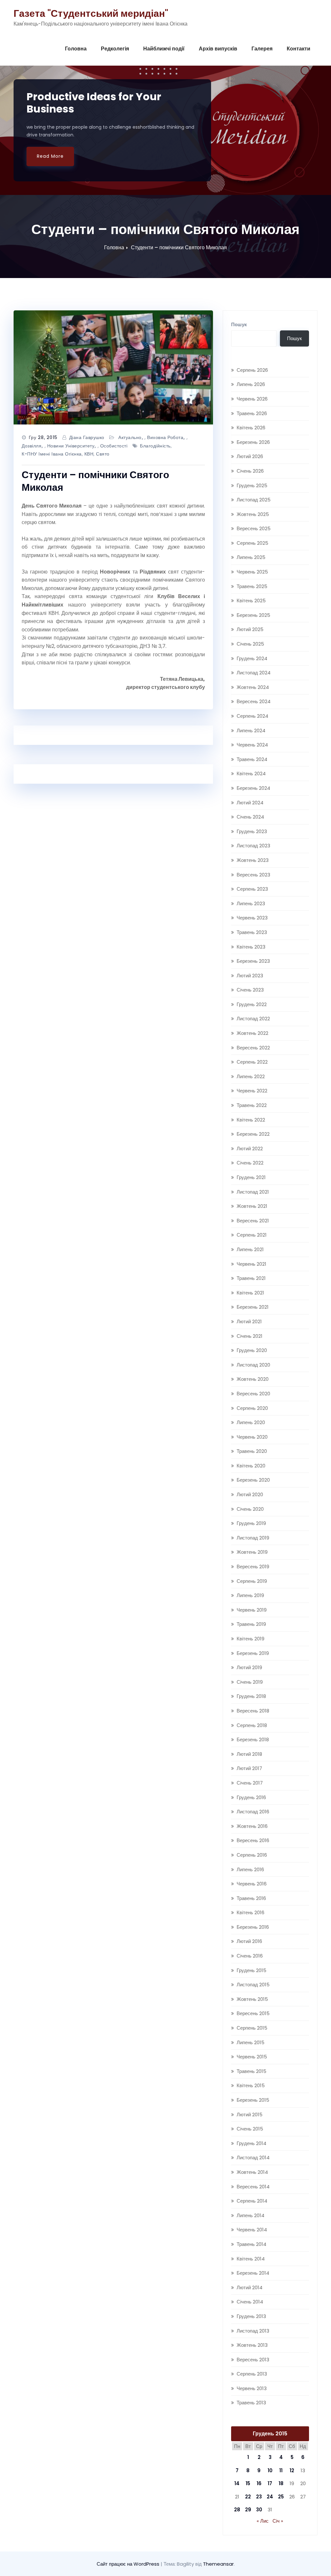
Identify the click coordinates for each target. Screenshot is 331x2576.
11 (281, 2470)
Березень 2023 (253, 961)
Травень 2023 (252, 932)
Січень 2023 (250, 990)
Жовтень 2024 (253, 687)
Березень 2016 (253, 1927)
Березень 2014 (253, 2273)
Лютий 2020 (250, 1494)
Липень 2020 (251, 1422)
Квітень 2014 (251, 2259)
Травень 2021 (251, 1278)
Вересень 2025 (254, 528)
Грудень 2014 (251, 2143)
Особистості (114, 446)
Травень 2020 (252, 1451)
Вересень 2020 (253, 1394)
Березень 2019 (253, 1653)
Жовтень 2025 (253, 514)
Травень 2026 (252, 413)
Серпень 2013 (252, 2374)
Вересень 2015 (253, 2013)
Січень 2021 (250, 1336)
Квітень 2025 (251, 601)
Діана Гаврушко (87, 437)
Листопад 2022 (253, 1019)
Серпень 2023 (252, 889)
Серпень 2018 (252, 1725)
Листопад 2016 (253, 1812)
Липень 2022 (251, 1076)
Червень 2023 (252, 918)
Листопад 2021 (253, 1192)
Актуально (130, 437)
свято (103, 454)
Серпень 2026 (252, 370)
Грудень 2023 (252, 831)
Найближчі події (164, 49)
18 (281, 2483)
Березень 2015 (253, 2100)
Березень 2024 (253, 788)
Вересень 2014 (253, 2187)
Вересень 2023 (253, 875)
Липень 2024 (251, 730)
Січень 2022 (250, 1163)
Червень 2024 (252, 745)
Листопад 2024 (254, 673)
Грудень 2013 (251, 2316)
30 (259, 2510)
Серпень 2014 (252, 2201)
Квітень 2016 (251, 1912)
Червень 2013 (252, 2388)
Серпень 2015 (252, 2028)
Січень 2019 (250, 1682)
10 (270, 2470)
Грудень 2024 (252, 658)
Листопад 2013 (253, 2331)
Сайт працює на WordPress (129, 2564)
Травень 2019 (251, 1624)
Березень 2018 (253, 1739)
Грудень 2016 (251, 1797)
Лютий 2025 (250, 629)
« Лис (263, 2521)
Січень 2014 (250, 2302)
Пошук (239, 324)
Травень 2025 (252, 586)
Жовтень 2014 (252, 2172)
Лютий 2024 (250, 803)
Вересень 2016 (253, 1840)
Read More (50, 156)
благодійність (155, 446)
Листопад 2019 (253, 1538)
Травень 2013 (251, 2403)
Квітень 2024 (251, 773)
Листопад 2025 (254, 500)
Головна (76, 49)
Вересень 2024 (254, 701)
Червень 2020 (252, 1437)
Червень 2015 (252, 2057)
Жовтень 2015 (252, 1999)
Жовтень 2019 (252, 1552)
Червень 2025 (252, 572)
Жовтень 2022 (252, 1033)
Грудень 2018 (251, 1696)
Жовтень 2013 (252, 2345)
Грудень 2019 (251, 1523)
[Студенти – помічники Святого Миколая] (113, 367)
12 (292, 2470)
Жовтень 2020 (253, 1379)
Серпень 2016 (252, 1855)
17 (270, 2483)
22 (248, 2497)
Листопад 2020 (253, 1365)
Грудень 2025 (252, 485)
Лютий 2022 (250, 1148)
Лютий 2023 (250, 976)
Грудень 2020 (252, 1350)
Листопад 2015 (253, 1985)
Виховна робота (165, 437)
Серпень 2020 (252, 1408)
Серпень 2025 (252, 543)
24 (270, 2497)
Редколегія (115, 49)
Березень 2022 (253, 1134)
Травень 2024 (252, 759)
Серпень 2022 (252, 1062)
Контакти (299, 49)
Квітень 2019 (251, 1639)
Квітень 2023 (251, 947)
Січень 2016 (250, 1956)
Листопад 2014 (253, 2157)
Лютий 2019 (249, 1667)
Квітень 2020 (251, 1466)
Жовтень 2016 (252, 1826)
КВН (89, 454)
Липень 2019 (250, 1595)
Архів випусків (218, 49)
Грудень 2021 (251, 1177)
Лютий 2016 (249, 1941)
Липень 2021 (250, 1249)
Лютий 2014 (250, 2287)
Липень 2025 (251, 557)
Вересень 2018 (253, 1711)
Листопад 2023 (253, 846)
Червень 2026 (252, 399)
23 (259, 2497)
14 (237, 2483)
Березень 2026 (253, 442)
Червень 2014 (252, 2230)
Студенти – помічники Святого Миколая (179, 247)
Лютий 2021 (249, 1321)
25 (281, 2497)
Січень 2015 (250, 2129)
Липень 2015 (251, 2042)
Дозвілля (32, 446)
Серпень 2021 (252, 1235)
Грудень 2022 (252, 1004)
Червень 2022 (252, 1091)
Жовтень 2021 (252, 1206)
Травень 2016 (251, 1898)
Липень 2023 (251, 903)
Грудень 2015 (251, 1970)
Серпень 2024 (252, 716)
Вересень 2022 (253, 1048)
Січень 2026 (250, 471)
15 (248, 2483)
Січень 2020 (250, 1509)
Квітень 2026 (251, 428)
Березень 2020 (253, 1480)
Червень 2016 (252, 1884)
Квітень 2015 (251, 2085)
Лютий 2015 (250, 2114)
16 (259, 2483)
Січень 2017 (250, 1783)
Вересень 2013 (253, 2360)
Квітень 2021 (250, 1293)
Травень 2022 (252, 1105)
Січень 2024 (250, 817)
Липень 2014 (251, 2215)
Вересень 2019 (253, 1567)
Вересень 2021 (253, 1221)
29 (248, 2510)
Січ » (278, 2521)
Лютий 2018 (249, 1754)
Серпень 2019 (252, 1581)
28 (237, 2510)
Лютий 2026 (250, 456)
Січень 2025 (250, 644)
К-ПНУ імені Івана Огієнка (52, 454)
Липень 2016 (250, 1869)
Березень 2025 (253, 615)
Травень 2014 (251, 2244)
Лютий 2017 (249, 1768)
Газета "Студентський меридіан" (91, 13)
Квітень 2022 (251, 1120)
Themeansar (218, 2564)
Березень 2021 (253, 1307)
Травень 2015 (251, 2071)
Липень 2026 (251, 384)
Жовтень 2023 (253, 860)
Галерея (262, 49)
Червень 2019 (252, 1610)
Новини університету (71, 446)
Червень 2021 (251, 1264)
